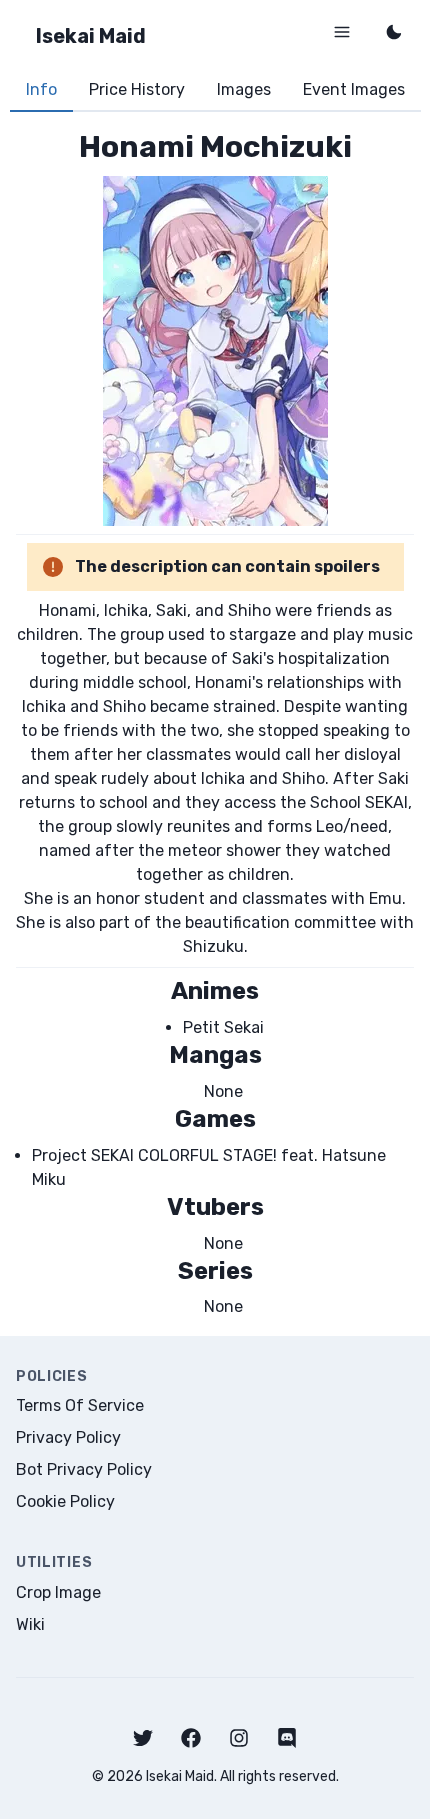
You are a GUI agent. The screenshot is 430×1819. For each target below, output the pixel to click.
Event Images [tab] (354, 89)
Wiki (30, 1624)
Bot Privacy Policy (84, 1469)
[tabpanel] (215, 723)
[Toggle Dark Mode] (394, 32)
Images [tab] (244, 89)
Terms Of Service (80, 1405)
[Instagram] (239, 1738)
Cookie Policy (65, 1501)
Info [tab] (41, 89)
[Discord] (287, 1738)
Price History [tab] (137, 89)
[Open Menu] (342, 32)
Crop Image (58, 1592)
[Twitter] (143, 1738)
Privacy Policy (68, 1437)
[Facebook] (191, 1738)
